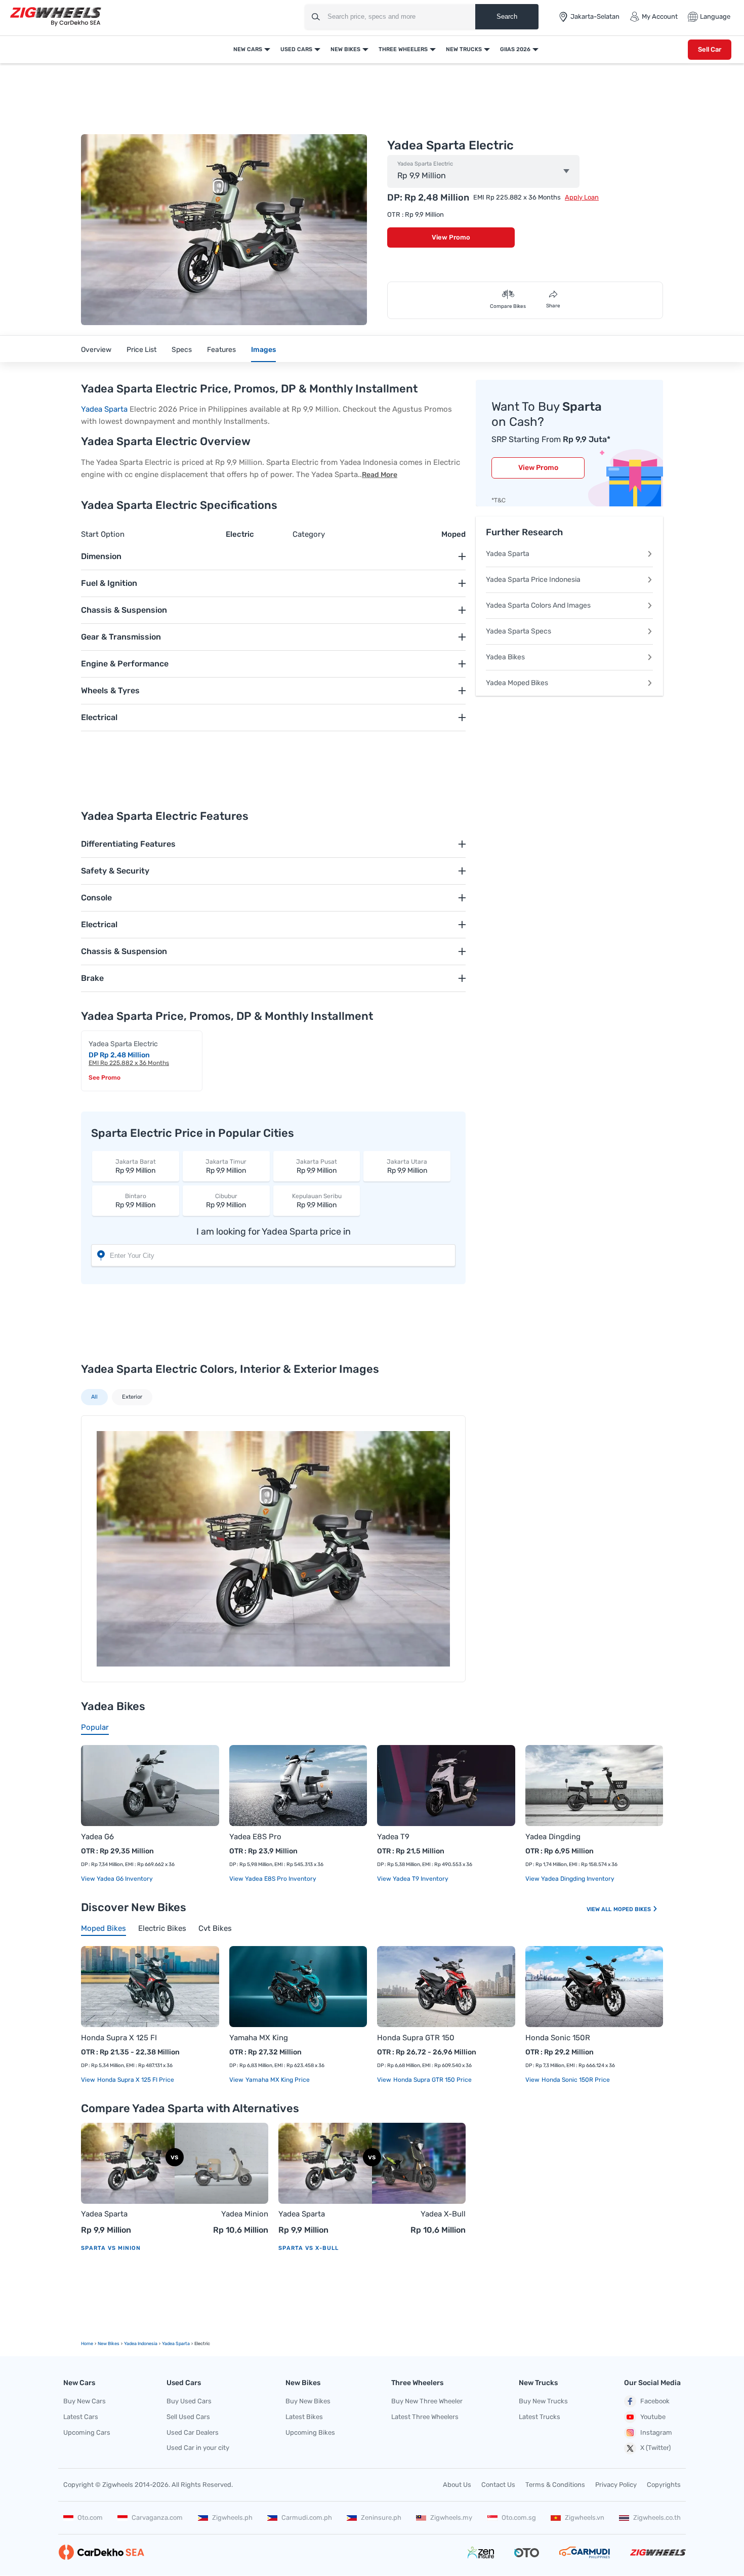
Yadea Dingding (553, 1837)
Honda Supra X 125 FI (119, 2038)
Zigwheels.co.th (657, 2518)
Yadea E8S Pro (255, 1837)
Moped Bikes (633, 1909)
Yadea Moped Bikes (517, 683)
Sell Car (710, 49)
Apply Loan (582, 197)
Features (221, 350)
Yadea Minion (245, 2214)
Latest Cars (81, 2417)
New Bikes (345, 49)
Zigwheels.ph (232, 2518)
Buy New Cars (85, 2401)
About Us (457, 2485)
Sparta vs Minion (111, 2248)
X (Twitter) (655, 2448)
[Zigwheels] (56, 17)
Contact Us (498, 2485)
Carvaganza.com (157, 2518)
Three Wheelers (403, 49)
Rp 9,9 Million (136, 1166)
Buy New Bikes (308, 2401)
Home (87, 2344)
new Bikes (109, 2344)
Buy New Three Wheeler (427, 2401)
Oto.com (90, 2518)
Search (507, 16)
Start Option (103, 534)
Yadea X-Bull (443, 2214)
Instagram (656, 2432)
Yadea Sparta (104, 409)
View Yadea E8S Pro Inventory (273, 1879)
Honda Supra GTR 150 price (432, 2080)
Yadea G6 (97, 1837)
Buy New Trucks (543, 2401)
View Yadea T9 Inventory (413, 1879)
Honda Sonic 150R (558, 2038)
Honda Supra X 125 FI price (135, 2080)
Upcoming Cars (87, 2432)
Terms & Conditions (555, 2485)
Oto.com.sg (519, 2518)
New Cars (248, 49)
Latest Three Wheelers (425, 2417)
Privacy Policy (616, 2485)
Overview (96, 350)
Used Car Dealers (193, 2432)
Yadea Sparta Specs (519, 631)
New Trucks (464, 49)
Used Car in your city (198, 2448)
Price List (141, 350)
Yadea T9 (393, 1837)
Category (309, 534)
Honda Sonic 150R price (575, 2080)
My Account (660, 16)
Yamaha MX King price (277, 2080)
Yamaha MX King (259, 2038)
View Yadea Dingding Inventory (570, 1879)
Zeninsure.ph (381, 2518)
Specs (182, 350)
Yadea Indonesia (141, 2344)
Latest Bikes (304, 2417)
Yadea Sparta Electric (425, 164)
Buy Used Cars (189, 2401)
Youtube (653, 2417)
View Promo (451, 237)
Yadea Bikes (505, 657)
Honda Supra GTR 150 (416, 2038)
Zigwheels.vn (585, 2518)
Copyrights (664, 2485)
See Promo (105, 1078)
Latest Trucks (540, 2417)
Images (263, 350)
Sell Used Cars (188, 2417)
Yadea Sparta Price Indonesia (533, 580)
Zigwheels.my (451, 2518)
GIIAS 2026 (515, 49)
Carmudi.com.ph (307, 2518)
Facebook (655, 2401)
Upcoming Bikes (310, 2432)
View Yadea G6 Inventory (117, 1879)
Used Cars (296, 49)
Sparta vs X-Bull (308, 2248)
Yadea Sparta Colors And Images (538, 605)
